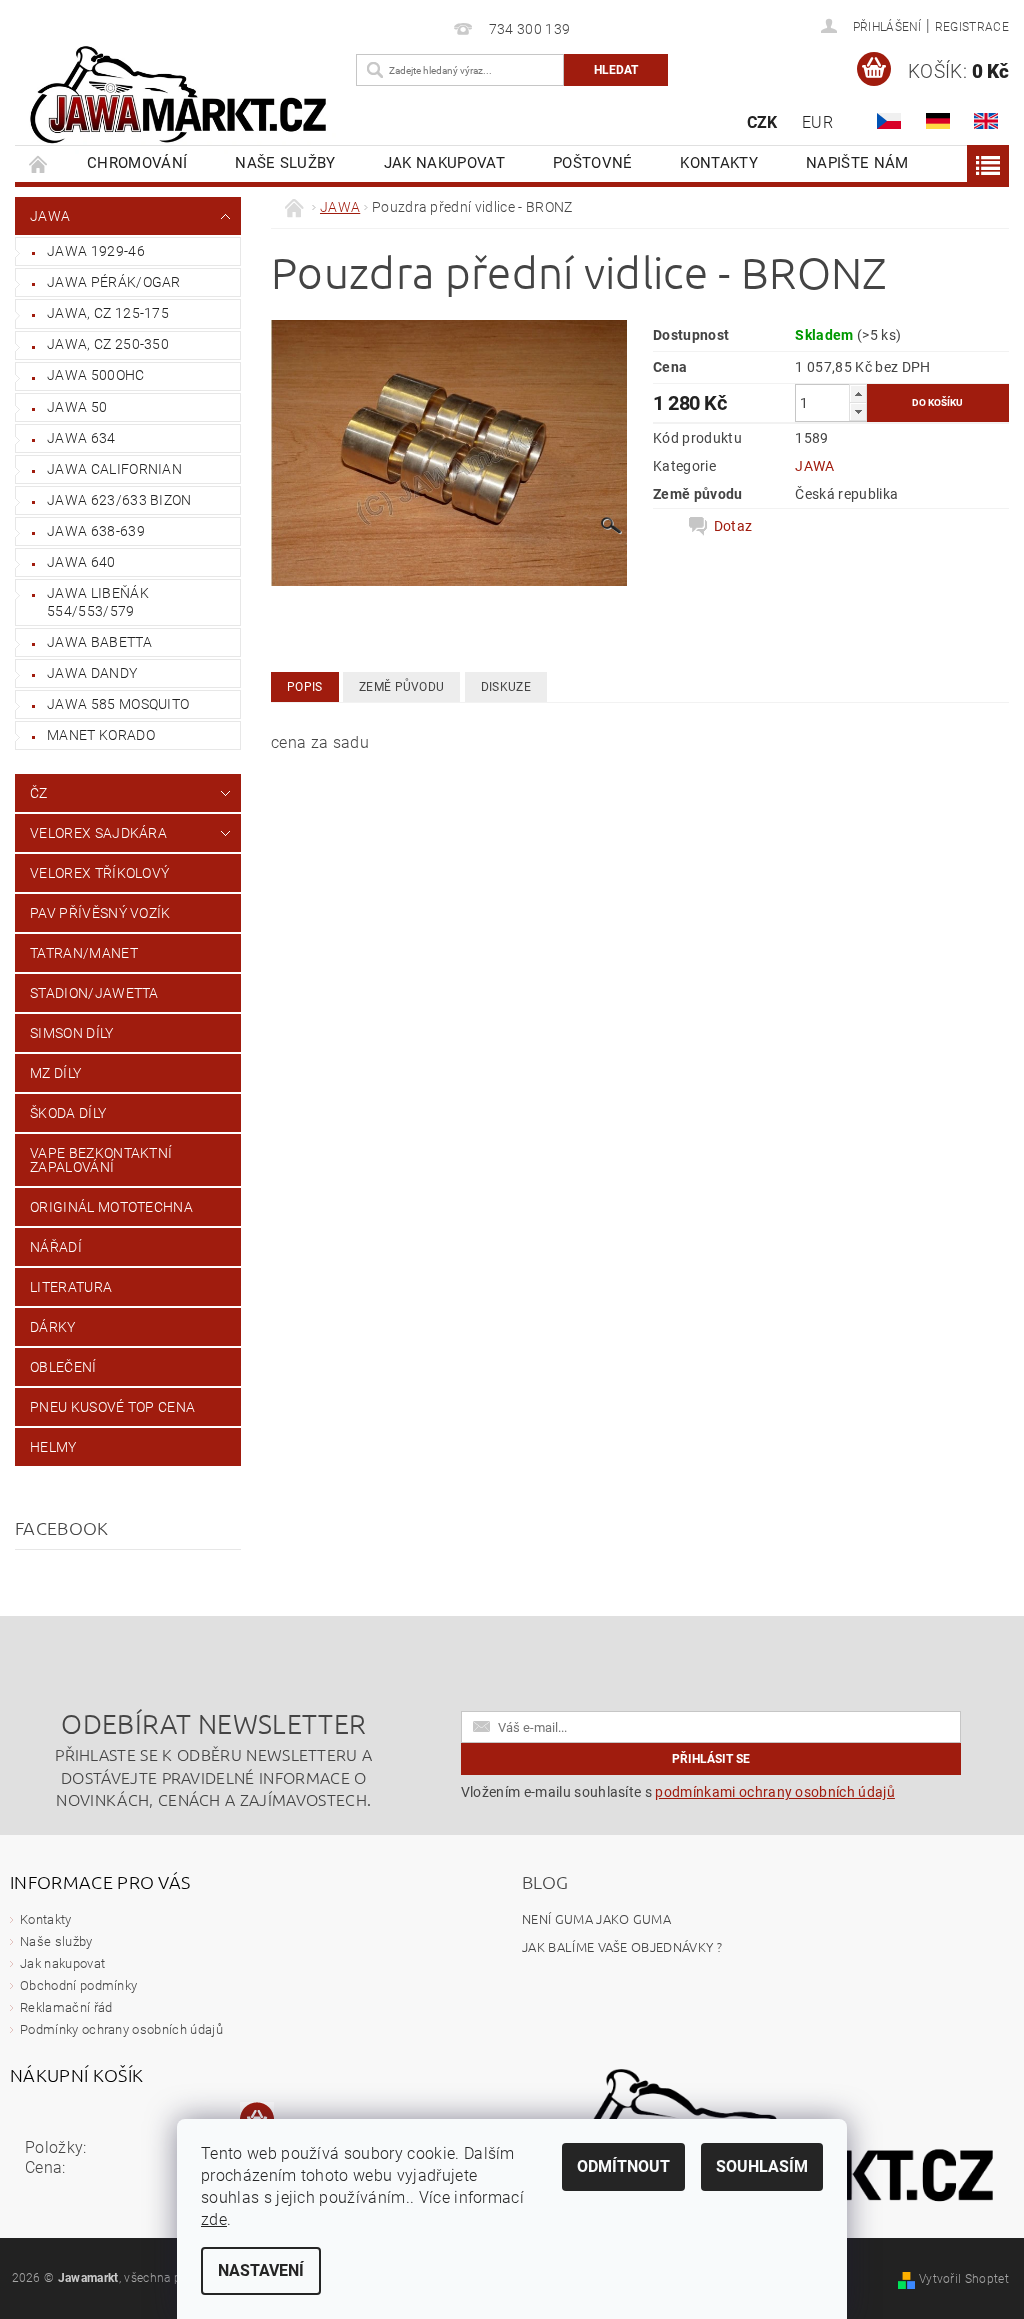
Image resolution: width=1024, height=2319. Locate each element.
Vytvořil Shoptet (964, 2279)
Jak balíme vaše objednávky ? (622, 1946)
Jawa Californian (114, 469)
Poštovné (593, 163)
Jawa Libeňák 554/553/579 (98, 602)
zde (214, 2219)
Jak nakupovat (444, 163)
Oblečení (63, 1367)
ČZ (39, 793)
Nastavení (261, 2270)
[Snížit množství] (858, 411)
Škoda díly (68, 1113)
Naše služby (285, 163)
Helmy (53, 1447)
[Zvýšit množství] (858, 393)
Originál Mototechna (111, 1207)
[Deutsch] (938, 121)
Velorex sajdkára (98, 833)
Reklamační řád (66, 2007)
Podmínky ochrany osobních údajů (121, 2029)
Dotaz (733, 526)
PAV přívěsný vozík (100, 913)
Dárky (53, 1327)
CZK (762, 122)
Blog (545, 1881)
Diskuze (506, 687)
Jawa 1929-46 (96, 251)
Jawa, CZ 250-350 (108, 344)
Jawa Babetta (99, 642)
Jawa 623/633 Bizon (119, 500)
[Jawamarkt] (180, 96)
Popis (305, 687)
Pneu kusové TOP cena (112, 1407)
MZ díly (55, 1073)
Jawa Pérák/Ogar (114, 282)
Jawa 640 (81, 562)
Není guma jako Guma (596, 1918)
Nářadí (56, 1247)
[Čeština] (889, 121)
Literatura (71, 1287)
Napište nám (857, 163)
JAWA (50, 216)
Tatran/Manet (84, 953)
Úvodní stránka (39, 163)
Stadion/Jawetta (94, 993)
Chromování (137, 163)
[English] (986, 121)
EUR (817, 122)
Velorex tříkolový (99, 873)
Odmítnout (623, 2166)
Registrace (972, 27)
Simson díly (72, 1033)
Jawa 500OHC (96, 375)
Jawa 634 (81, 438)
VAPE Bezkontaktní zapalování (101, 1160)
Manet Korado (101, 735)
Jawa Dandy (92, 673)
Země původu (402, 687)
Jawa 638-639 (96, 531)
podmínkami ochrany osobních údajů (775, 1792)
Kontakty (719, 163)
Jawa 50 (77, 407)
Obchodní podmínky (78, 1985)
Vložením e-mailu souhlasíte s (678, 1792)
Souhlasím (762, 2166)
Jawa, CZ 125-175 (108, 313)
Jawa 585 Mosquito (118, 704)
